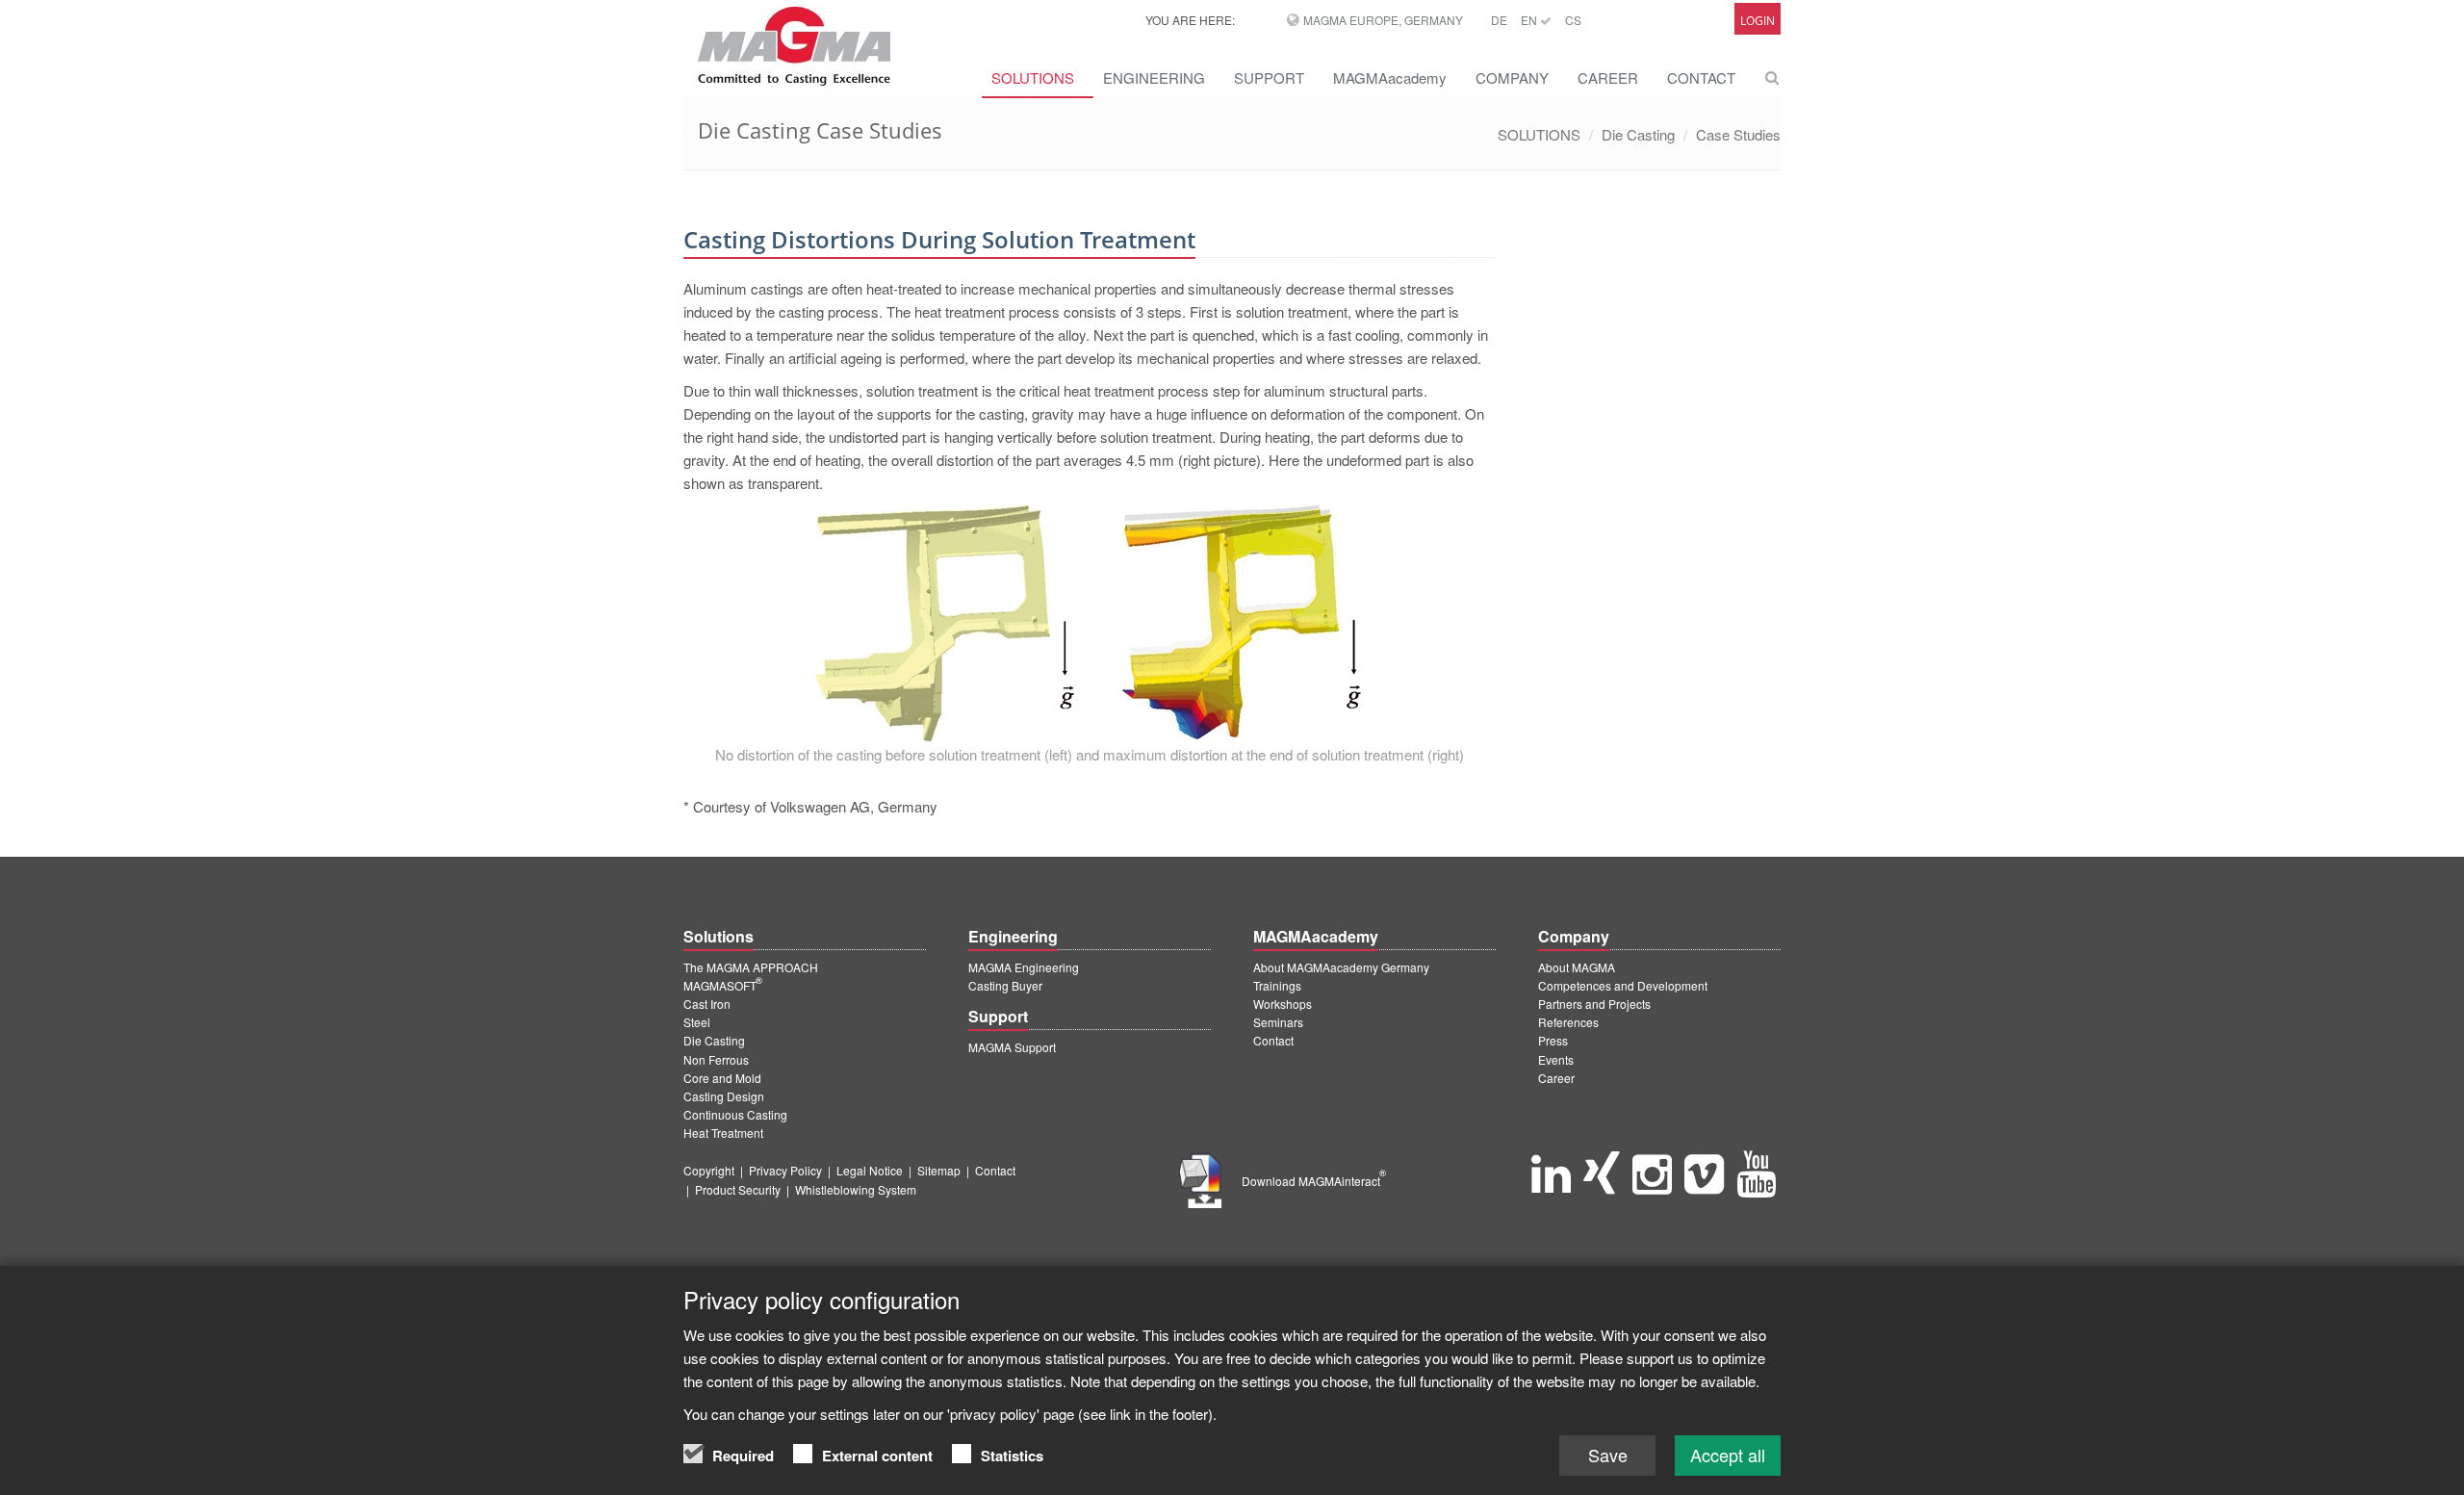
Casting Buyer (1005, 985)
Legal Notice (870, 1170)
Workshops (1283, 1004)
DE (1499, 20)
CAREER (1608, 77)
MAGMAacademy (1390, 77)
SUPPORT (1269, 77)
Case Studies (1738, 134)
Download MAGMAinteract (1314, 1181)
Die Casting (1638, 134)
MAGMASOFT (723, 985)
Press (1553, 1040)
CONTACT (1701, 77)
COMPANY (1512, 77)
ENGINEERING (1154, 77)
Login (1758, 21)
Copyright (709, 1170)
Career (1556, 1078)
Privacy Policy (785, 1170)
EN (1530, 20)
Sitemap (939, 1170)
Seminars (1278, 1022)
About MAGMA (1577, 967)
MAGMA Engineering (1024, 967)
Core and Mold (722, 1078)
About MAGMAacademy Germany (1341, 967)
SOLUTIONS (1033, 77)
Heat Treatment (723, 1133)
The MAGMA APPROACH (751, 967)
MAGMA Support (1012, 1047)
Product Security (738, 1189)
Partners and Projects (1594, 1004)
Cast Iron (707, 1004)
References (1568, 1022)
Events (1556, 1059)
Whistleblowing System (856, 1189)
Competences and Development (1623, 985)
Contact (1273, 1040)
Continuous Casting (735, 1114)
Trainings (1277, 985)
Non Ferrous (716, 1059)
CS (1573, 20)
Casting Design (724, 1096)
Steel (697, 1022)
